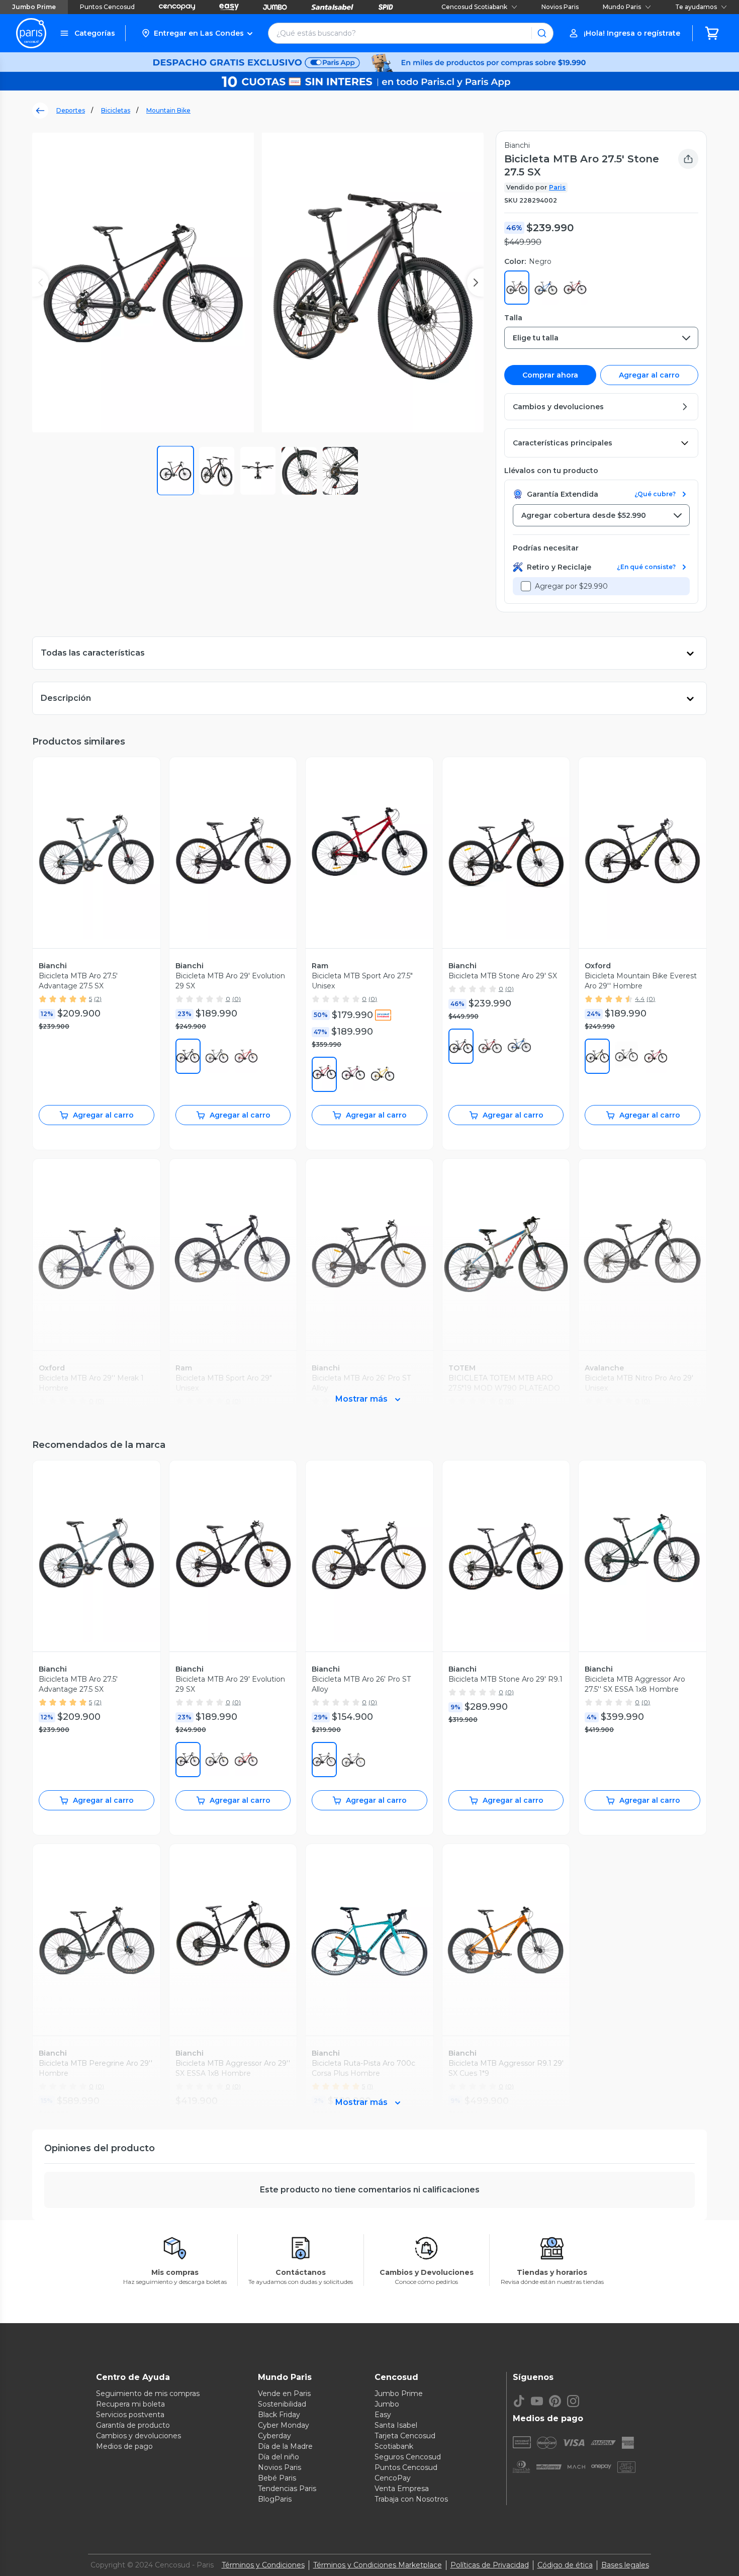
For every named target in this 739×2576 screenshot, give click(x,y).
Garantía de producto (133, 2425)
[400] (519, 1046)
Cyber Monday (284, 2425)
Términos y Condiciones (263, 2565)
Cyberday (274, 2436)
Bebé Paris (277, 2478)
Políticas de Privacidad (490, 2565)
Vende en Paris (284, 2394)
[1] (188, 1056)
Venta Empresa (402, 2489)
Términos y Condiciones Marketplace (378, 2565)
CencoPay (393, 2478)
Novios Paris (560, 7)
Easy (383, 2415)
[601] (656, 1056)
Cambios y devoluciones (138, 2436)
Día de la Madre (285, 2446)
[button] (197, 33)
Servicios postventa (130, 2415)
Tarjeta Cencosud (405, 2436)
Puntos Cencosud (107, 7)
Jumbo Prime (34, 7)
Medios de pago (124, 2446)
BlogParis (275, 2499)
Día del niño (279, 2457)
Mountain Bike (168, 110)
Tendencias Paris (287, 2489)
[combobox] (601, 338)
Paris (557, 187)
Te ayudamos (696, 7)
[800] (383, 1074)
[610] (324, 1074)
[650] (353, 1074)
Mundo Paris (622, 7)
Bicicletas (116, 110)
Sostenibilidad (282, 2404)
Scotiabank (394, 2446)
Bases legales (625, 2565)
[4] (597, 1056)
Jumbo (387, 2404)
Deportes (71, 110)
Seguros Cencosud (408, 2457)
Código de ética (565, 2565)
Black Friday (279, 2415)
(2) (98, 999)
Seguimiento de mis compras (148, 2394)
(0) (237, 999)
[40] (626, 1056)
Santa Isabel (396, 2425)
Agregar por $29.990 (571, 586)
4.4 (640, 999)
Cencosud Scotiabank (474, 7)
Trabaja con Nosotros (411, 2499)
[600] (246, 1056)
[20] (217, 1056)
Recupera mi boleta (130, 2404)
